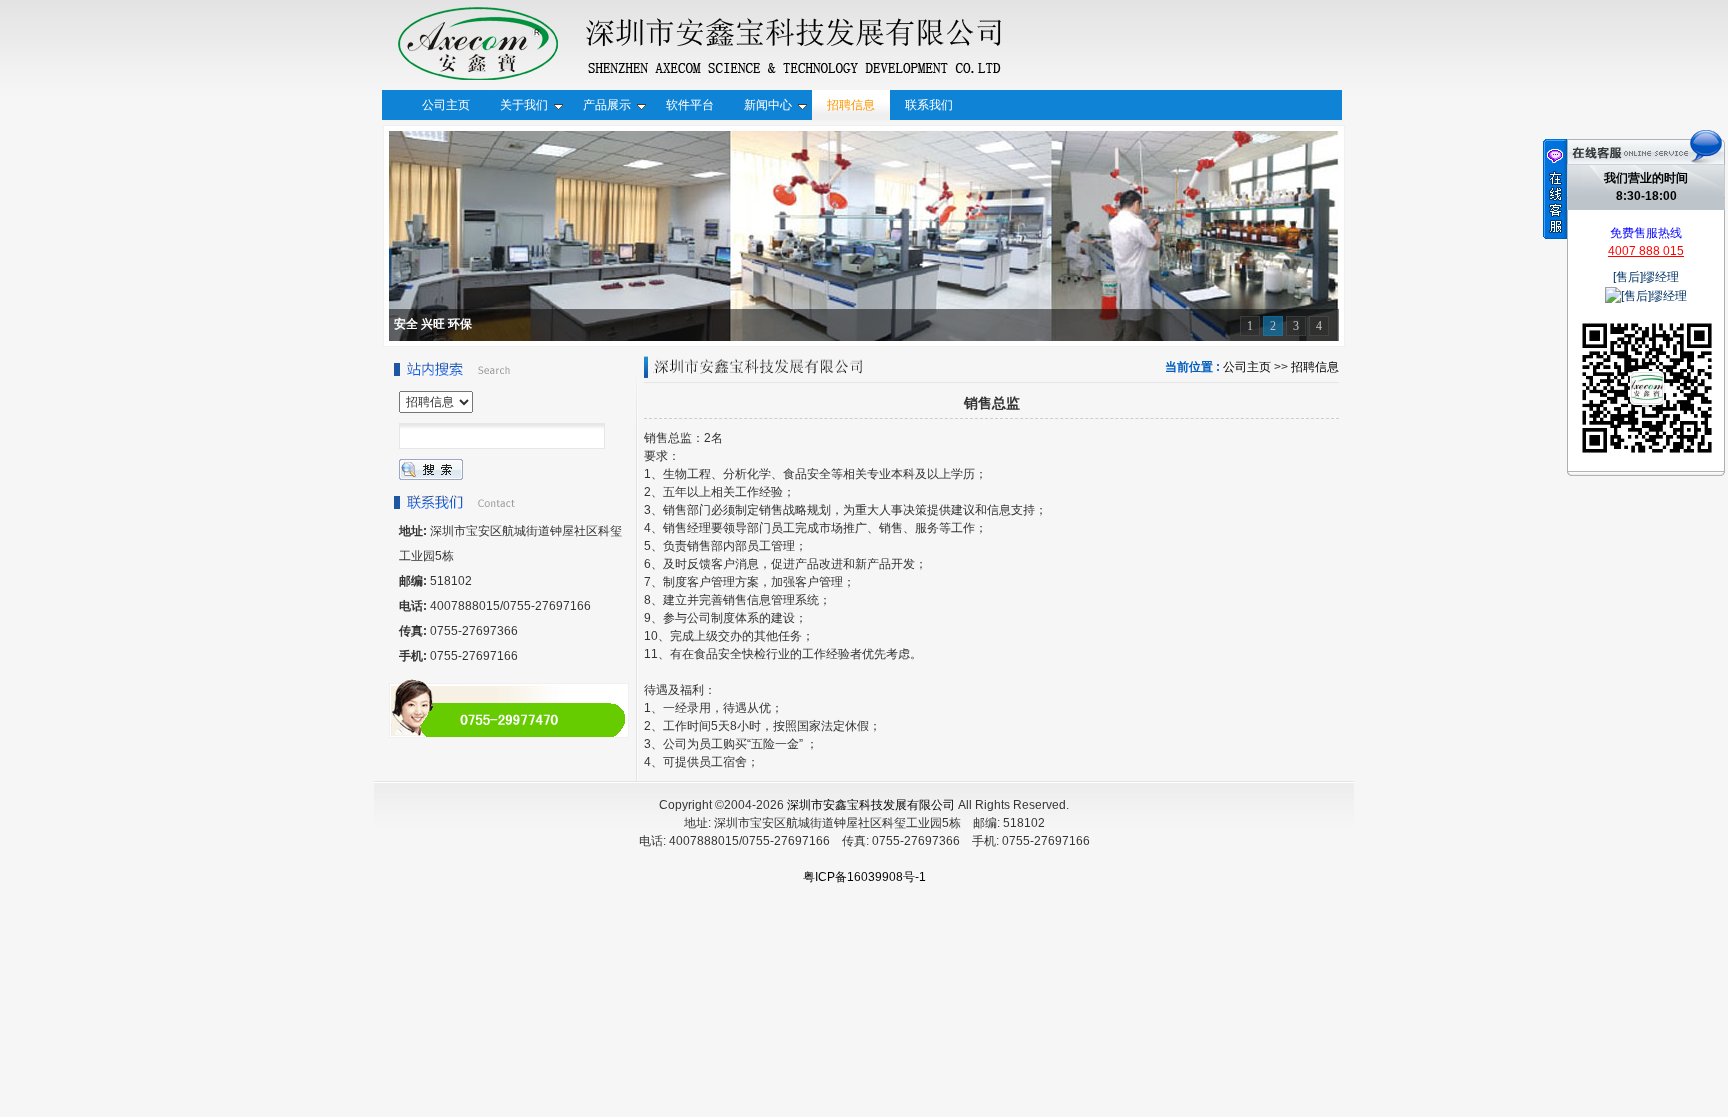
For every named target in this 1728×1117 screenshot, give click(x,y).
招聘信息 (1315, 367)
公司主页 (1247, 367)
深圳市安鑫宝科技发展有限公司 (871, 805)
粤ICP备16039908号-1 (864, 877)
